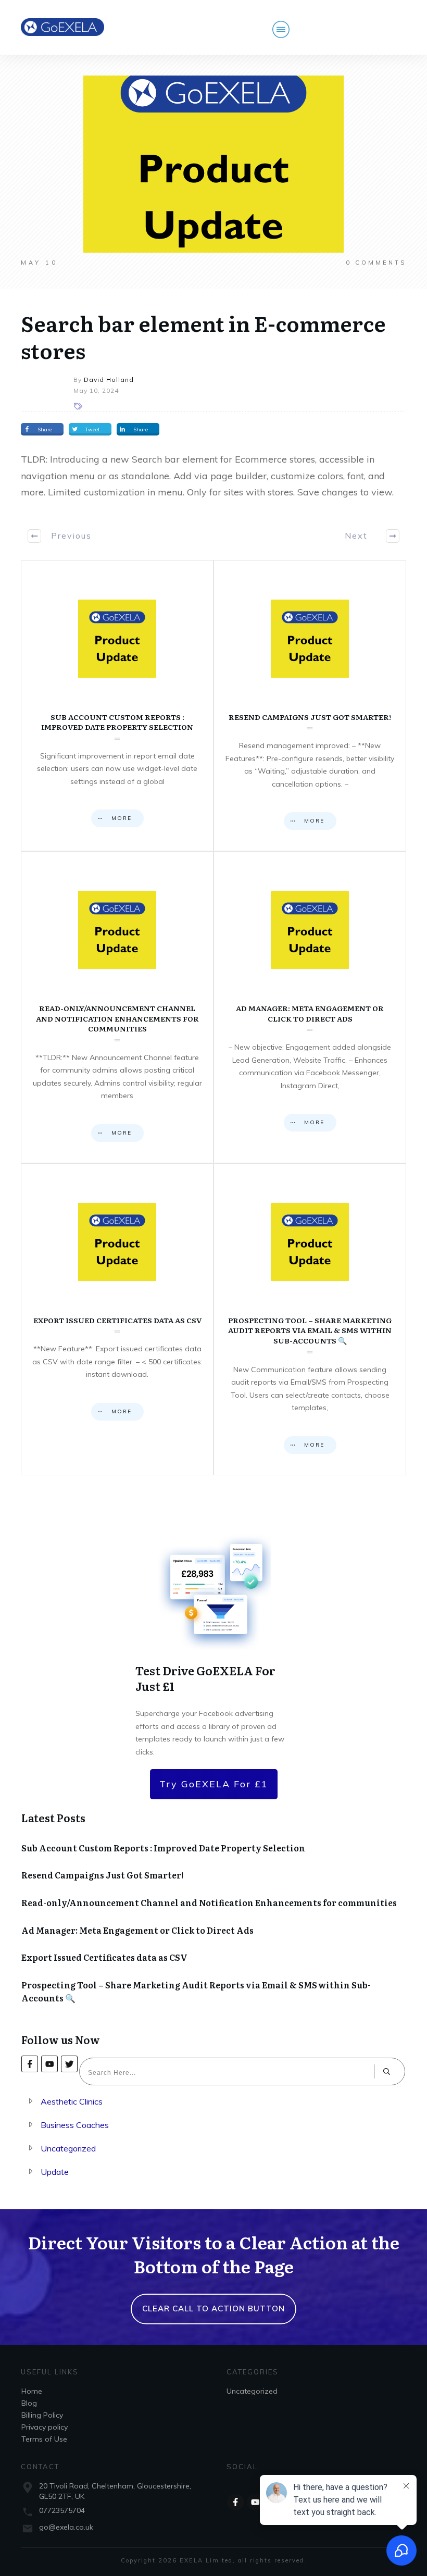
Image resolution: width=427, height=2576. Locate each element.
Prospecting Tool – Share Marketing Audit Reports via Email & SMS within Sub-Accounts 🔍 (310, 1319)
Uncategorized (68, 2148)
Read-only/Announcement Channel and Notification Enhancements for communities (117, 1007)
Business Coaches (75, 2125)
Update (55, 2172)
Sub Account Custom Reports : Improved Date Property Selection (117, 706)
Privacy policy (45, 2427)
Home (32, 2391)
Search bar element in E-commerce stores (203, 336)
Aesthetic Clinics (72, 2101)
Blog (29, 2403)
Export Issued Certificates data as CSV (117, 1319)
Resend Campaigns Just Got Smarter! (310, 706)
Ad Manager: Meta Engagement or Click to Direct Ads (310, 1007)
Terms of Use (44, 2439)
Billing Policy (42, 2415)
